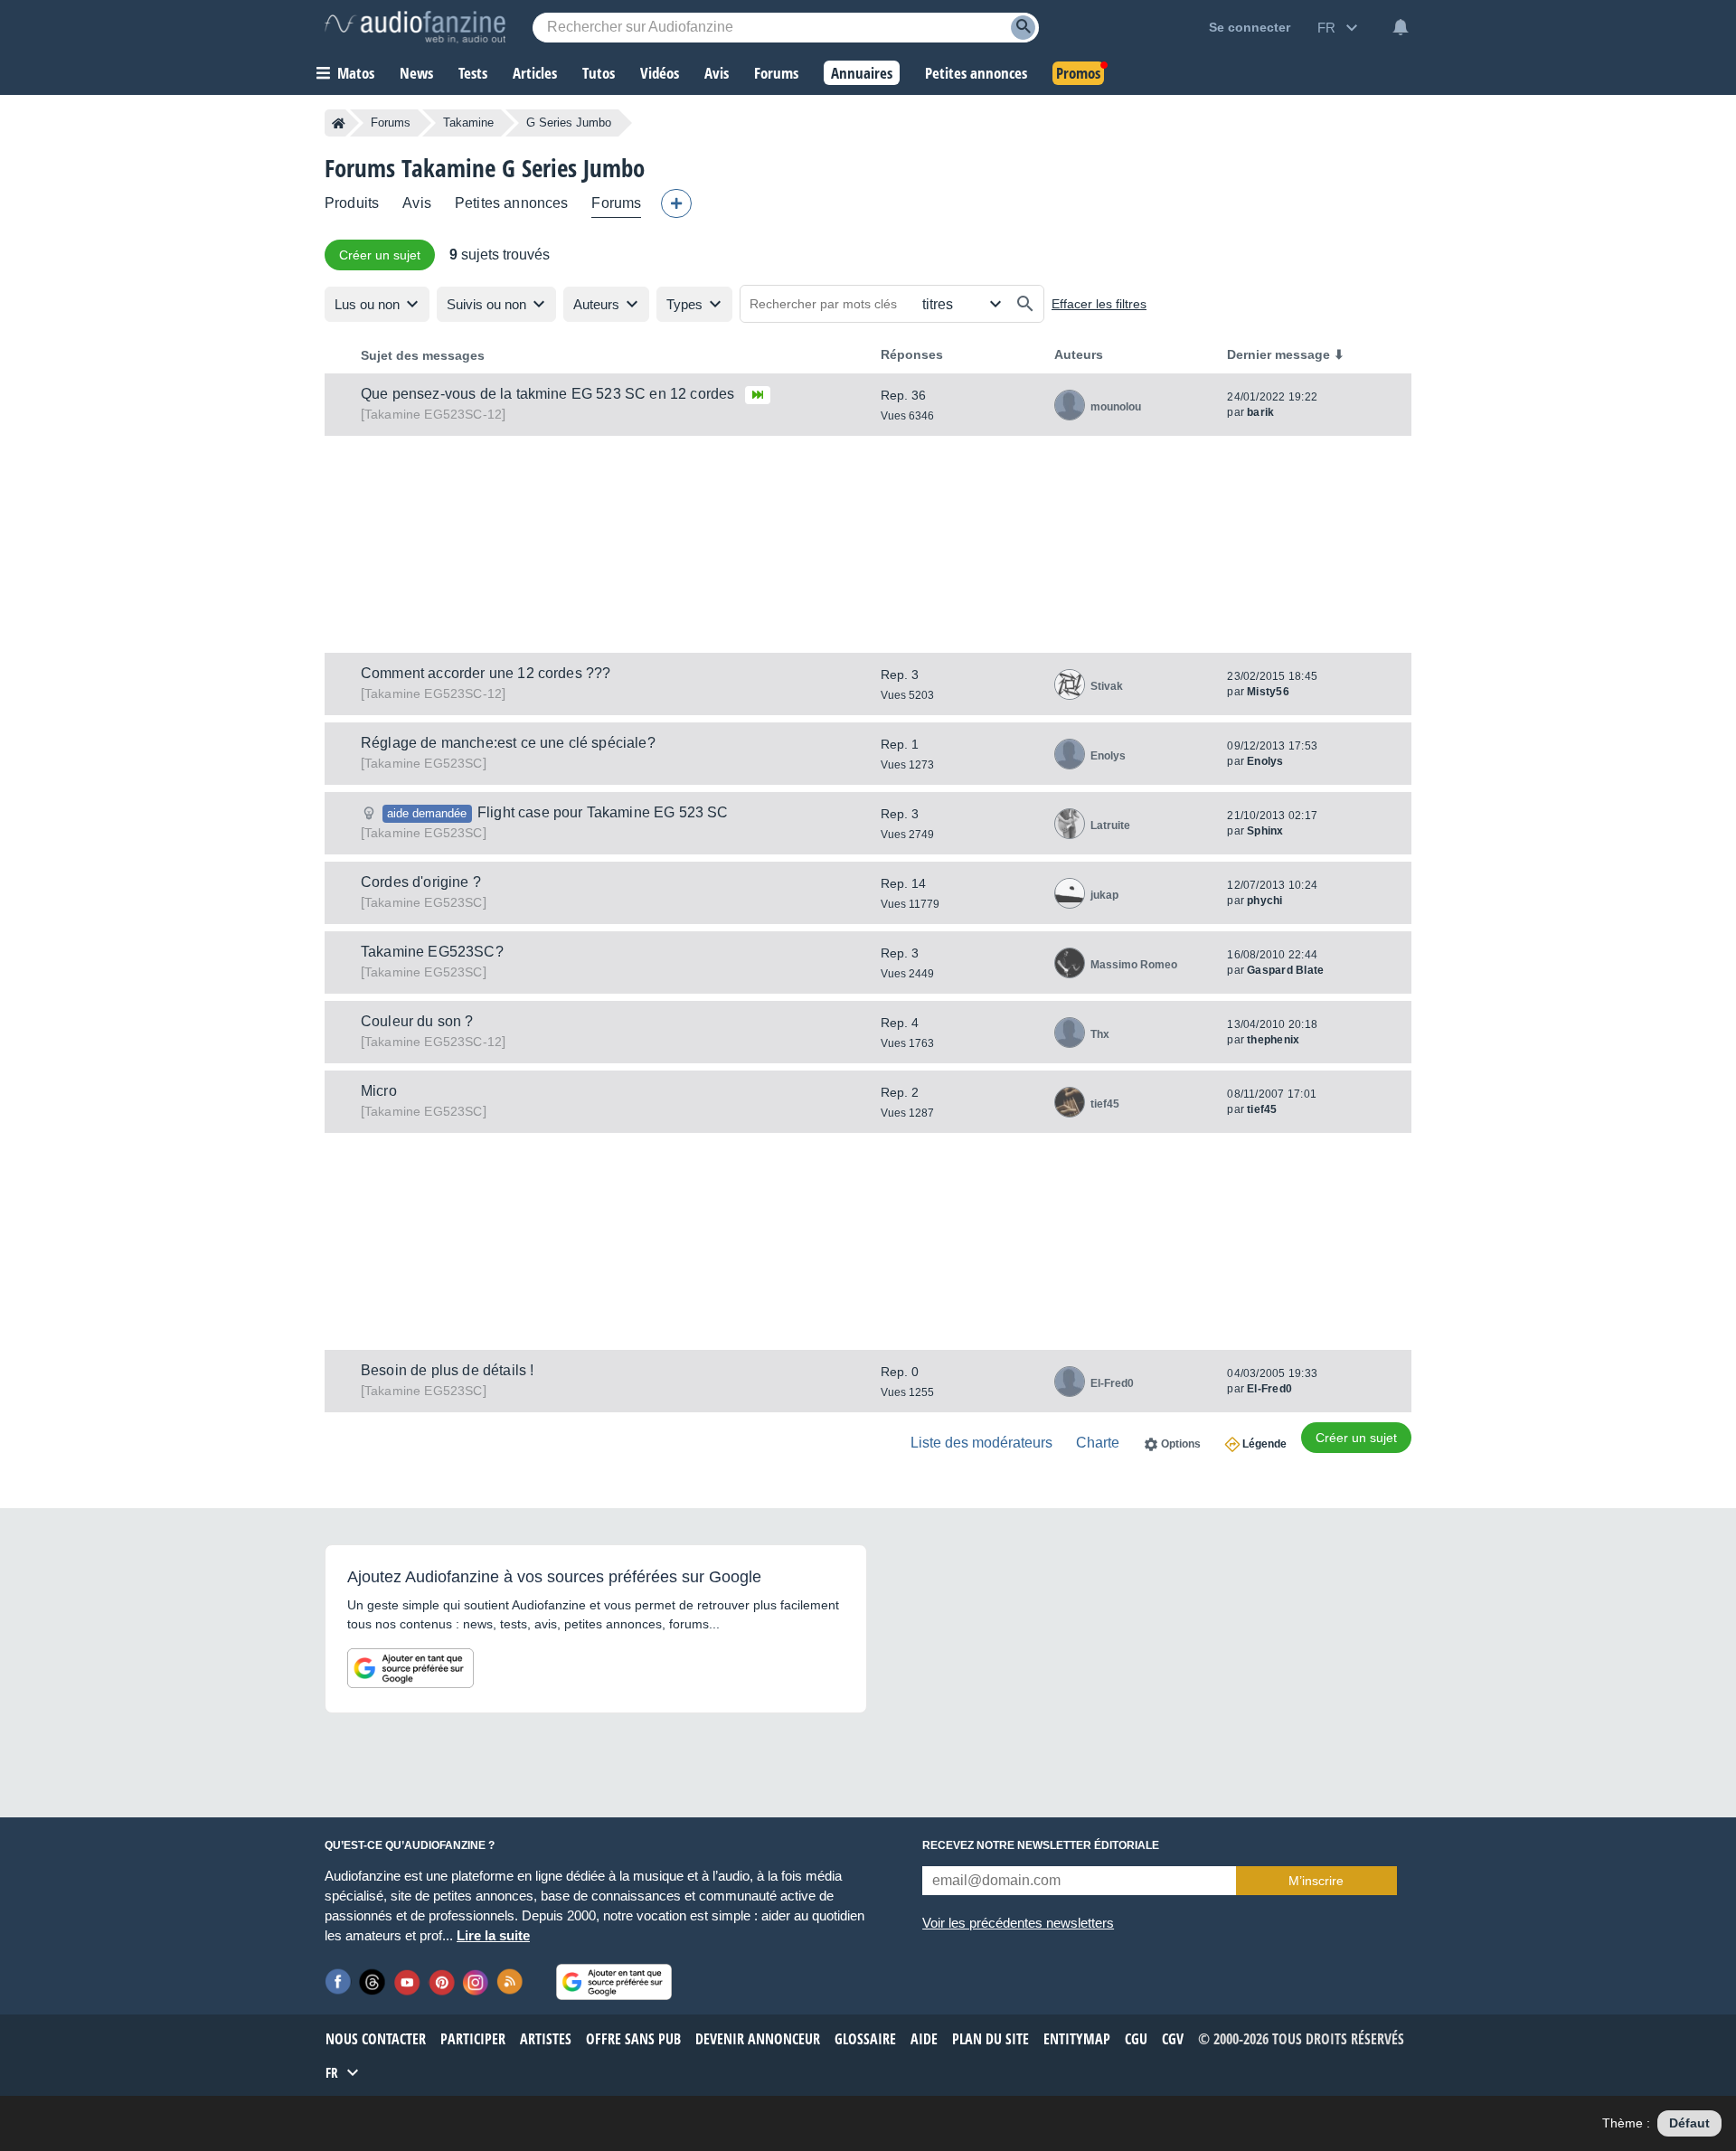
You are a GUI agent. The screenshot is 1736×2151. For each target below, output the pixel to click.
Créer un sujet (380, 255)
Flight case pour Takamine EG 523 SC (603, 812)
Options (1181, 1444)
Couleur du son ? (417, 1021)
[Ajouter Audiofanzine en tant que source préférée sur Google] (410, 1668)
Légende (1264, 1444)
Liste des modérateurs (981, 1443)
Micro (379, 1091)
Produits (352, 203)
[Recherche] (1023, 28)
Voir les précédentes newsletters (1018, 1923)
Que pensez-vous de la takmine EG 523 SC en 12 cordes (547, 394)
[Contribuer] (676, 203)
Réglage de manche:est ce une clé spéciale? (508, 743)
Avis (417, 203)
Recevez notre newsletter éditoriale (1041, 1845)
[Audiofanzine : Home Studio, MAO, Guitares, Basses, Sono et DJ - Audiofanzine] (415, 27)
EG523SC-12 (433, 414)
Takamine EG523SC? (432, 952)
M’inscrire (1316, 1881)
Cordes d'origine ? (421, 882)
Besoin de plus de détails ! (447, 1370)
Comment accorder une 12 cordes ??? (486, 673)
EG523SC (424, 763)
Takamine (468, 123)
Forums (391, 123)
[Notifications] (1401, 27)
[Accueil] (339, 123)
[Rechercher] (1025, 304)
